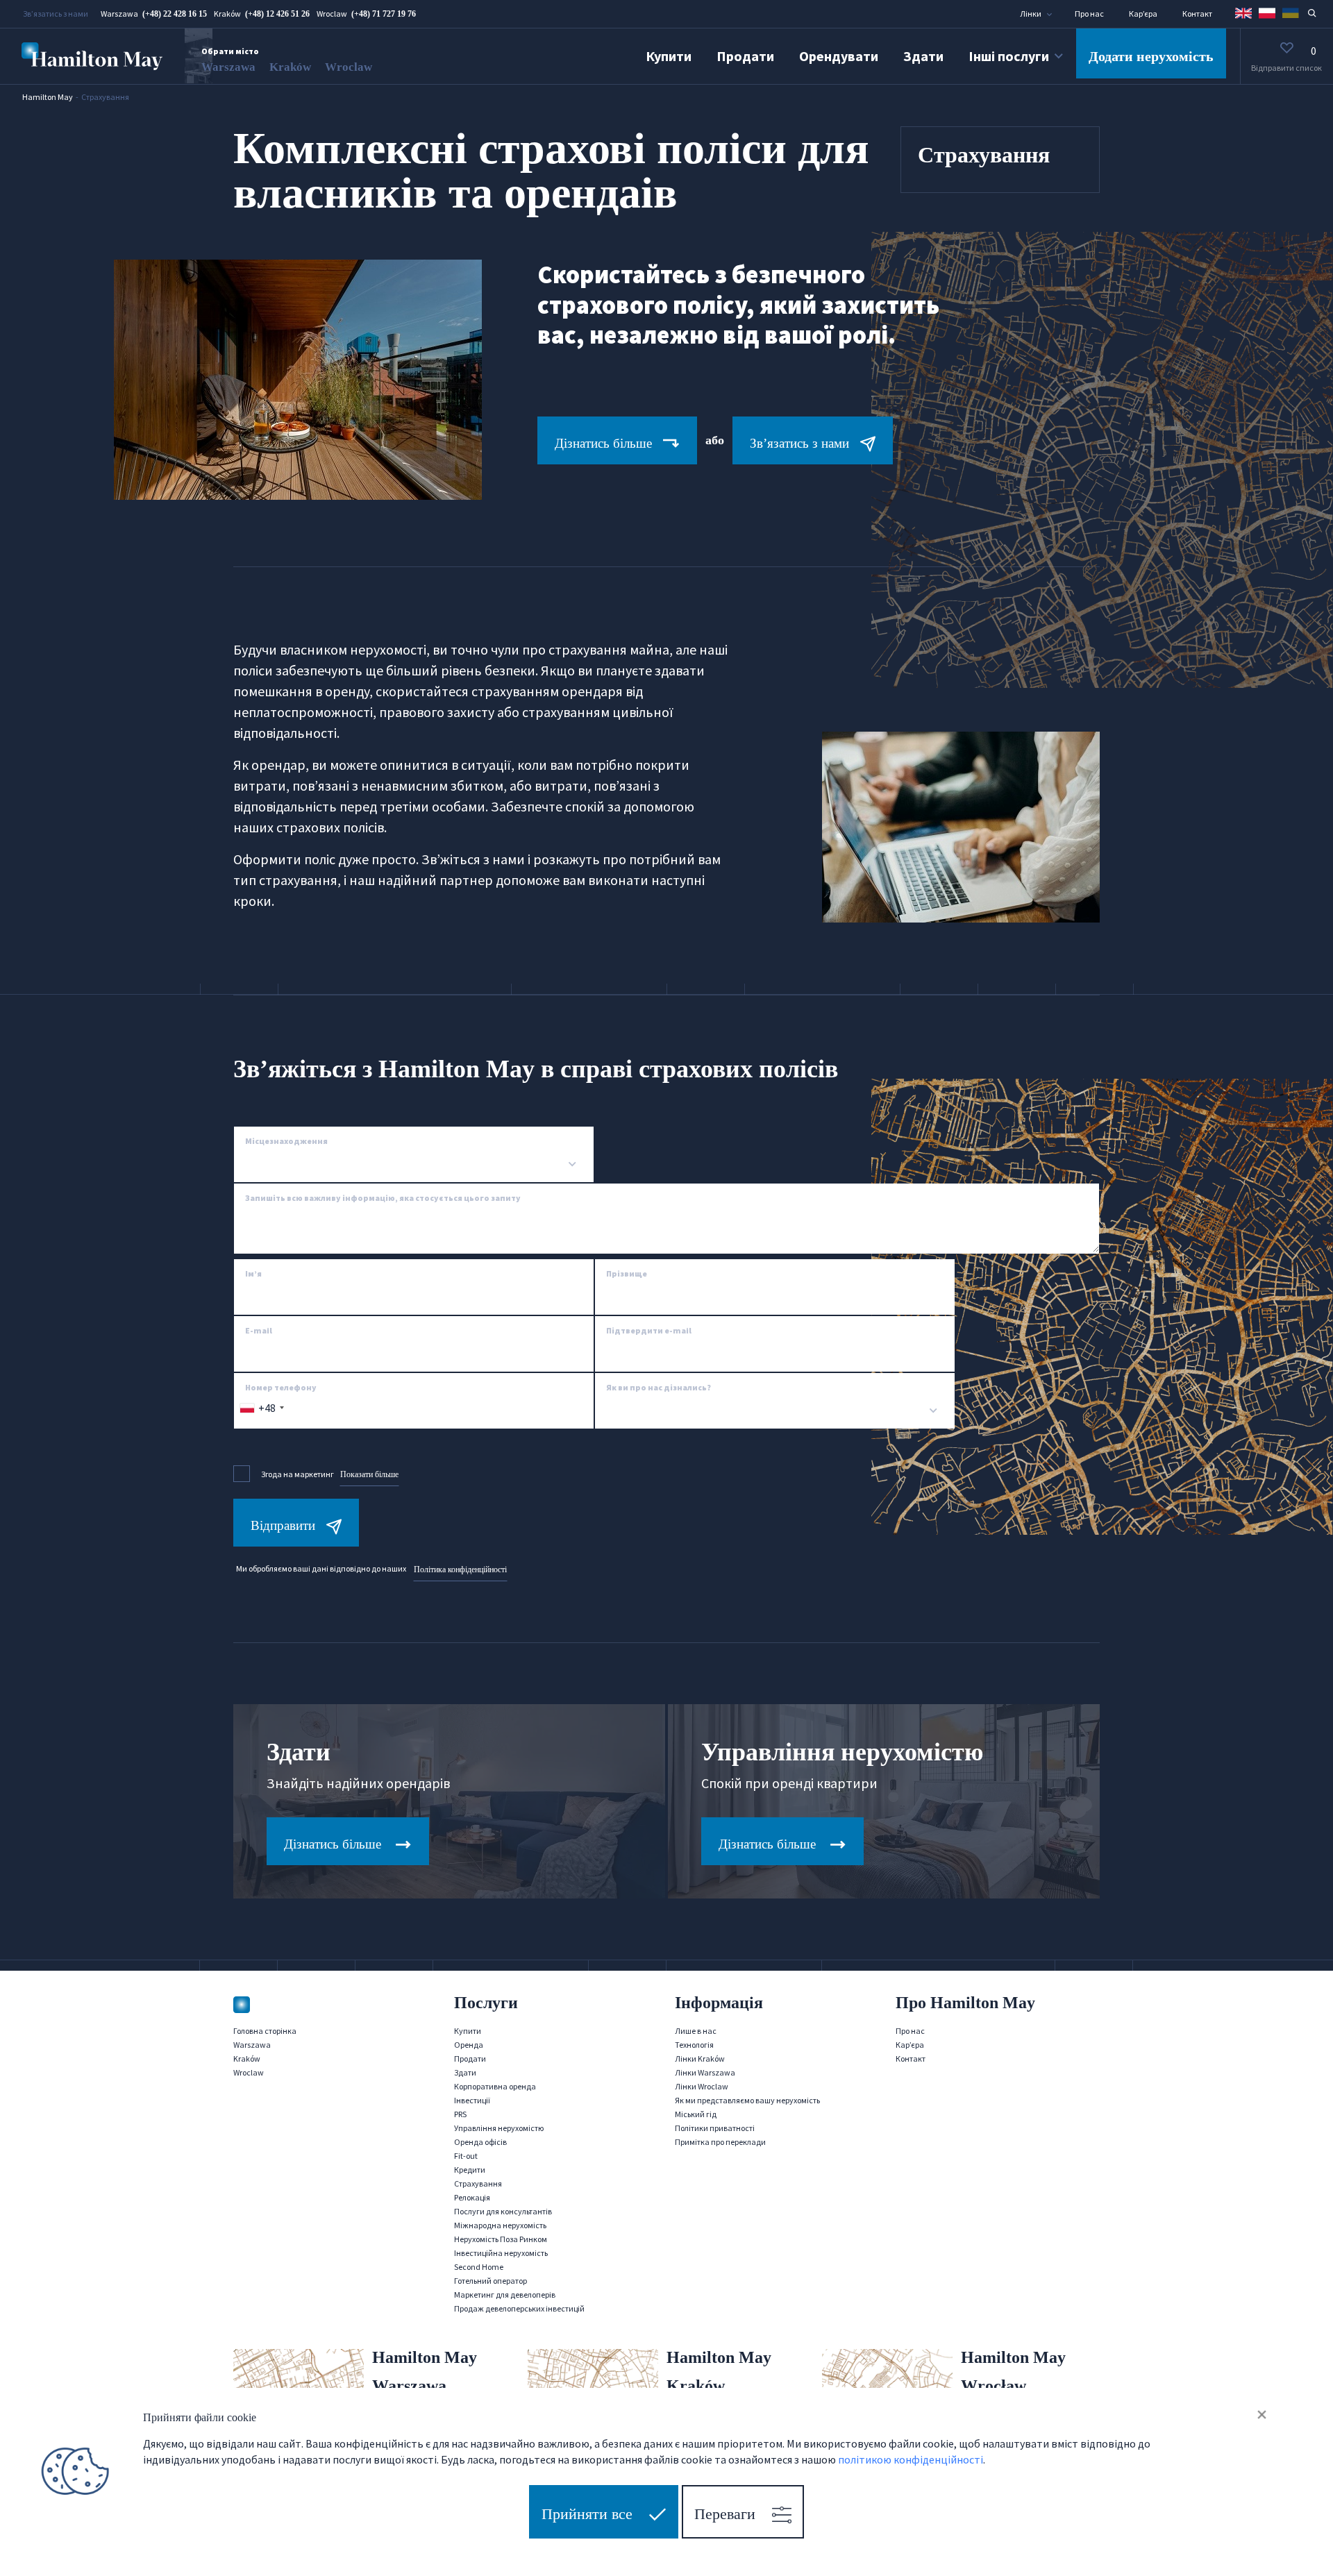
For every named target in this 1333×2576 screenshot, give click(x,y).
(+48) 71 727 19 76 (384, 14)
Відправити (283, 1525)
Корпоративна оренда (495, 2086)
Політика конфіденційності (460, 1569)
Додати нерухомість (1151, 56)
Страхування (478, 2183)
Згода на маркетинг (330, 1474)
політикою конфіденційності (911, 2459)
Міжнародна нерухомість (500, 2225)
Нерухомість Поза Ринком (501, 2239)
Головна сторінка (265, 2031)
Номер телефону (281, 1387)
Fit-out (466, 2156)
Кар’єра (1143, 14)
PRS (460, 2114)
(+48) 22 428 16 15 (175, 14)
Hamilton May (48, 97)
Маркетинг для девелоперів (505, 2295)
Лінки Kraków (700, 2059)
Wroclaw (349, 67)
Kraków (290, 67)
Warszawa (228, 67)
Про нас (1089, 14)
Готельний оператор (491, 2281)
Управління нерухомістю (499, 2128)
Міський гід (696, 2114)
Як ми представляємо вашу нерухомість (747, 2100)
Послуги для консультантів (503, 2211)
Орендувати (839, 56)
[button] (1042, 14)
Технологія (694, 2045)
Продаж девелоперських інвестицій (519, 2308)
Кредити (470, 2170)
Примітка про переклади (720, 2142)
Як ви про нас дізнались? (659, 1387)
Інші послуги (1009, 56)
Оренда (469, 2045)
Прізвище (627, 1273)
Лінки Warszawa (705, 2072)
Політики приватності (715, 2128)
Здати (923, 56)
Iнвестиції (472, 2100)
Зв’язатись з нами (799, 443)
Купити (669, 56)
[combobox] (414, 1165)
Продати (745, 56)
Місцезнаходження (286, 1141)
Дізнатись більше (603, 443)
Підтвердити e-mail (649, 1330)
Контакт (1197, 14)
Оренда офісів (480, 2142)
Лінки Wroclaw (702, 2086)
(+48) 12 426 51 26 (277, 14)
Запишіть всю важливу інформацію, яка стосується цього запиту (383, 1198)
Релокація (472, 2197)
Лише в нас (696, 2031)
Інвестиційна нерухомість (501, 2253)
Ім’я (253, 1273)
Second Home (479, 2267)
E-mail (259, 1330)
